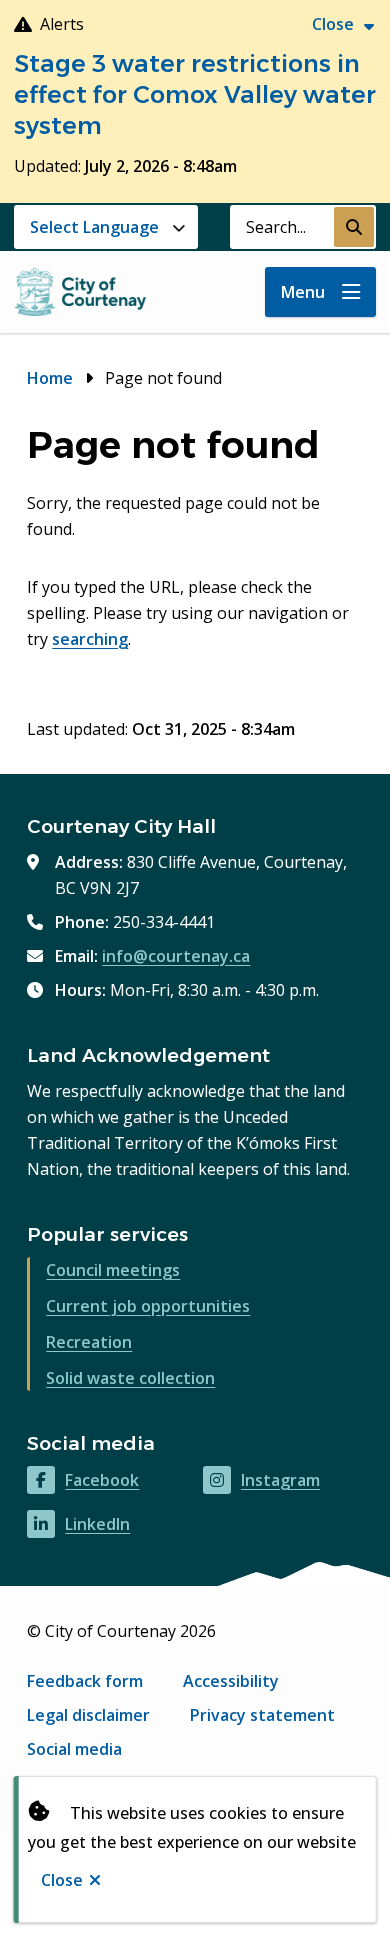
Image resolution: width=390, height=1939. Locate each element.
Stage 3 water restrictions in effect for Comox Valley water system (195, 94)
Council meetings (113, 1270)
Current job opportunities (148, 1306)
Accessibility (231, 1681)
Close (62, 1880)
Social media (74, 1749)
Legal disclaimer (88, 1715)
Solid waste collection (130, 1378)
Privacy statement (262, 1715)
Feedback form (85, 1681)
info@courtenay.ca (176, 956)
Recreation (89, 1342)
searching (90, 639)
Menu (303, 292)
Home (50, 378)
